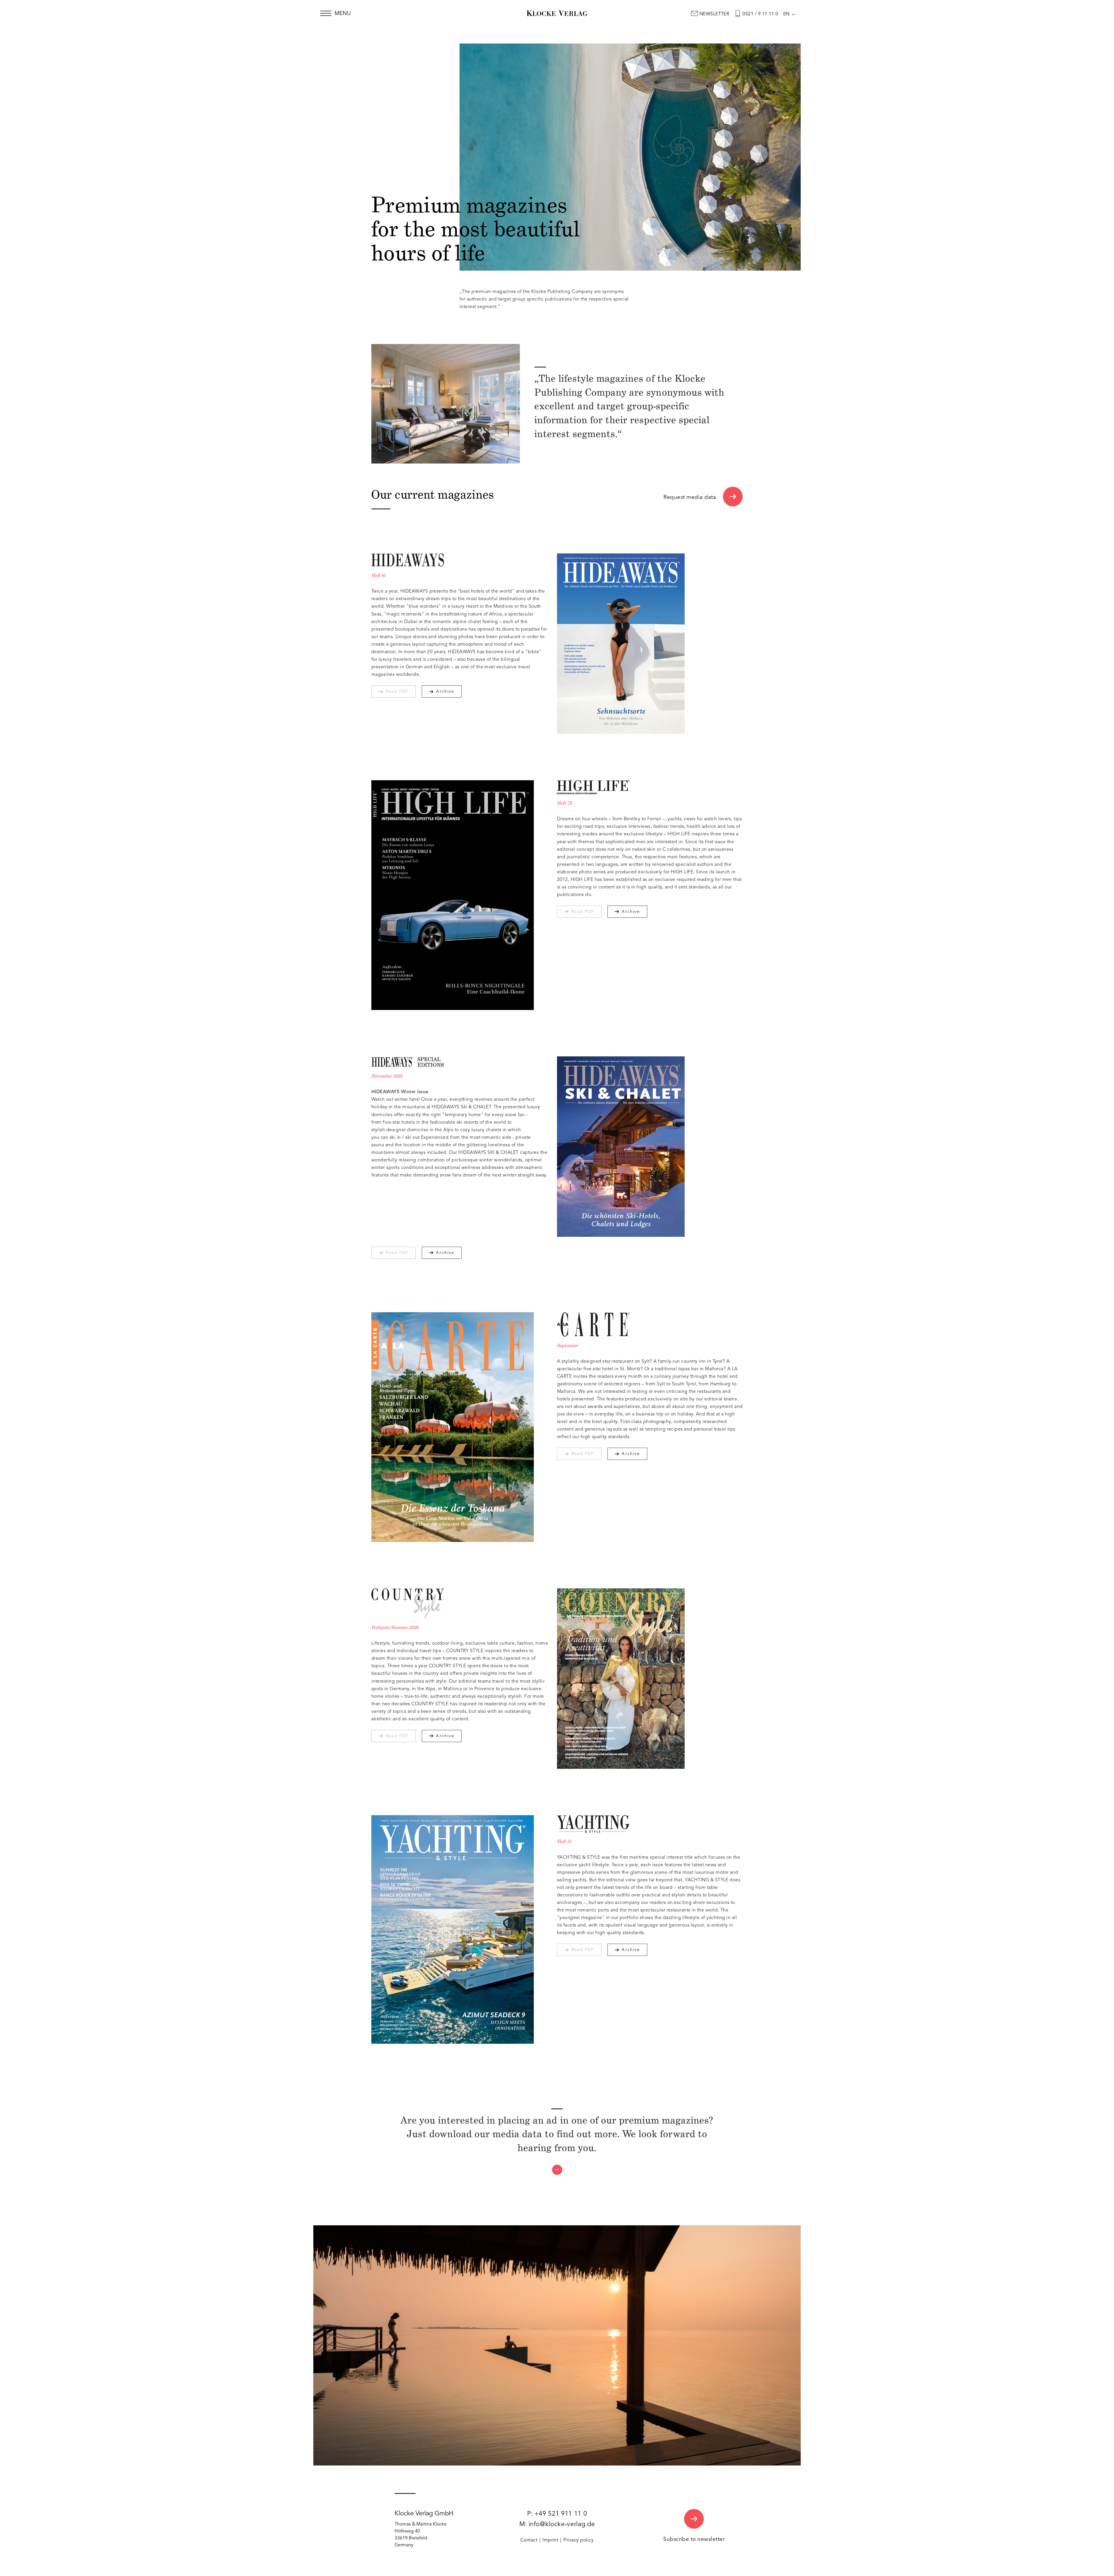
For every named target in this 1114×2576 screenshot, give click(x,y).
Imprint (550, 2540)
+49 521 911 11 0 (561, 2514)
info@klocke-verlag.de (562, 2524)
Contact (529, 2540)
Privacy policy (578, 2540)
